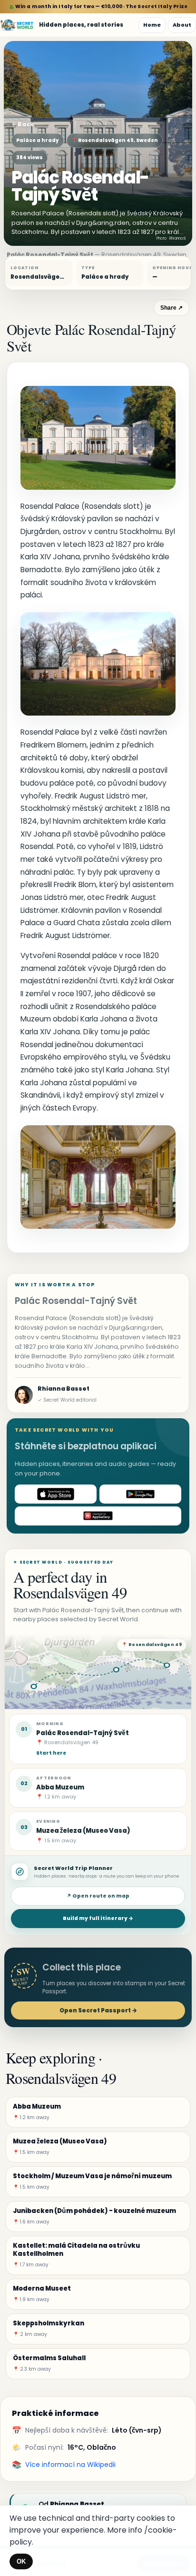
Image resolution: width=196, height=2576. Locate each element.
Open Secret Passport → (98, 2010)
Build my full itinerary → (98, 1918)
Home (152, 25)
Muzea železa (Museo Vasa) (83, 1831)
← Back (23, 124)
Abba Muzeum (60, 1787)
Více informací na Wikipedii (70, 2465)
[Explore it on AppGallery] (98, 1516)
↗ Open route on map (98, 1896)
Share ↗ (171, 308)
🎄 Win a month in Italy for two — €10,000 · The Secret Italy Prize (98, 6)
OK (21, 2561)
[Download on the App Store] (56, 1494)
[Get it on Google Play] (140, 1494)
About (182, 25)
